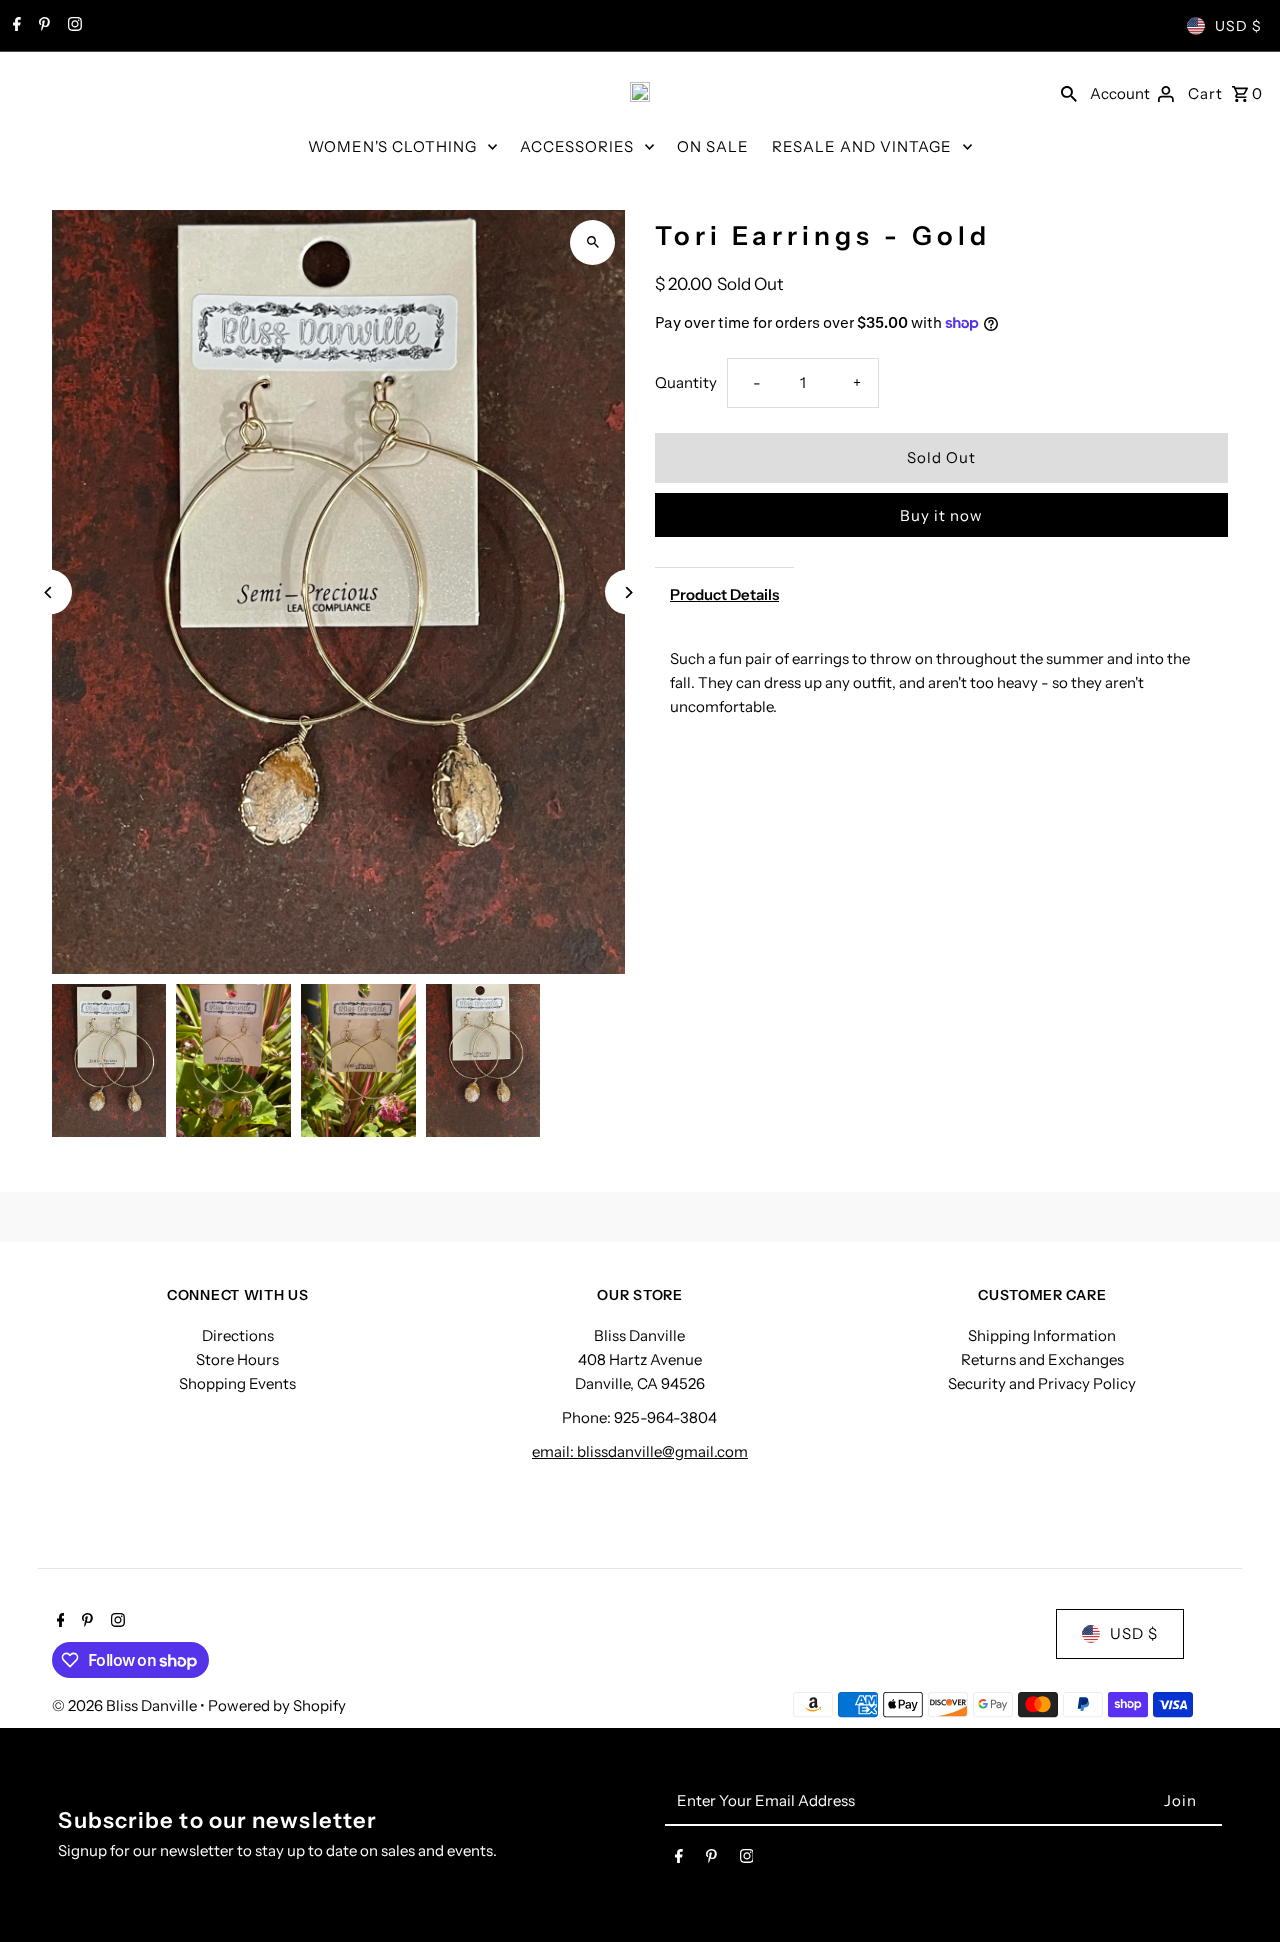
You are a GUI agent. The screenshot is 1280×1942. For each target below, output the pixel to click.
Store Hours (237, 1359)
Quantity (686, 382)
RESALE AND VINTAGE (862, 146)
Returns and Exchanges (1042, 1359)
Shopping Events (237, 1383)
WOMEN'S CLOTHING (392, 146)
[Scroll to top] (1237, 1889)
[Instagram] (72, 26)
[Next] (627, 592)
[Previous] (49, 592)
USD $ (1238, 26)
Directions (238, 1335)
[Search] (1069, 92)
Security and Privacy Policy (1042, 1383)
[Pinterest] (42, 26)
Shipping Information (1042, 1335)
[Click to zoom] (592, 242)
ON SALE (713, 146)
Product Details (724, 594)
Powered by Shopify (277, 1705)
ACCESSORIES (577, 146)
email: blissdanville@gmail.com (640, 1451)
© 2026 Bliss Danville (126, 1705)
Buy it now (941, 515)
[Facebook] (14, 26)
